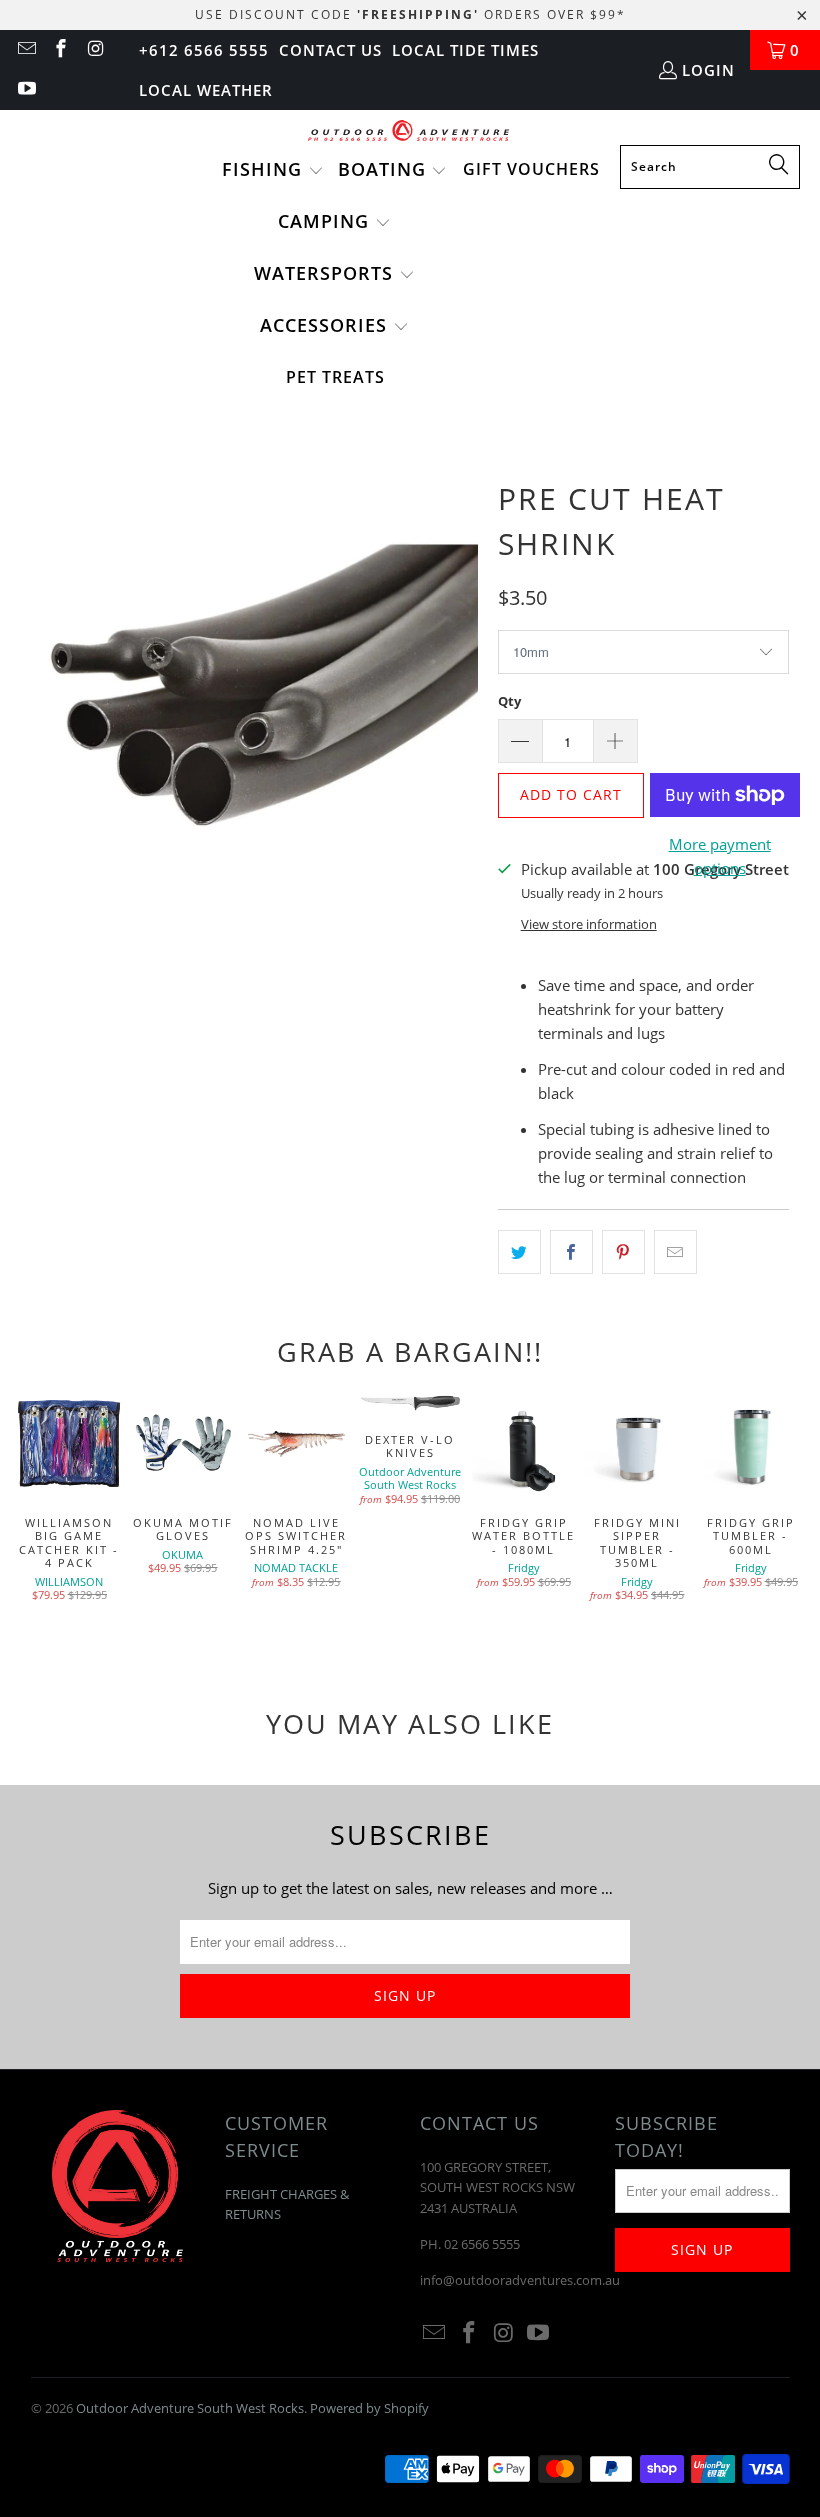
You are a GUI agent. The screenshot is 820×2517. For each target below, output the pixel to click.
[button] (273, 171)
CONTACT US (330, 50)
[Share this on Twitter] (519, 1252)
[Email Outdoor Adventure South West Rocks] (25, 50)
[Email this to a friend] (675, 1252)
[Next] (791, 1517)
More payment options (720, 856)
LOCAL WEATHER (206, 90)
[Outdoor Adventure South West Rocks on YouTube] (25, 90)
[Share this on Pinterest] (623, 1252)
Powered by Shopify (369, 2408)
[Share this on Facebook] (571, 1252)
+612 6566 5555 (204, 50)
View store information (589, 924)
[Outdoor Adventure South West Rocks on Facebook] (60, 50)
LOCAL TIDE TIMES (465, 50)
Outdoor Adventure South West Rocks (190, 2408)
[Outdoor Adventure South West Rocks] (410, 132)
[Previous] (29, 1517)
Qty (509, 701)
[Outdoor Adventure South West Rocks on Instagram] (94, 50)
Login (708, 70)
